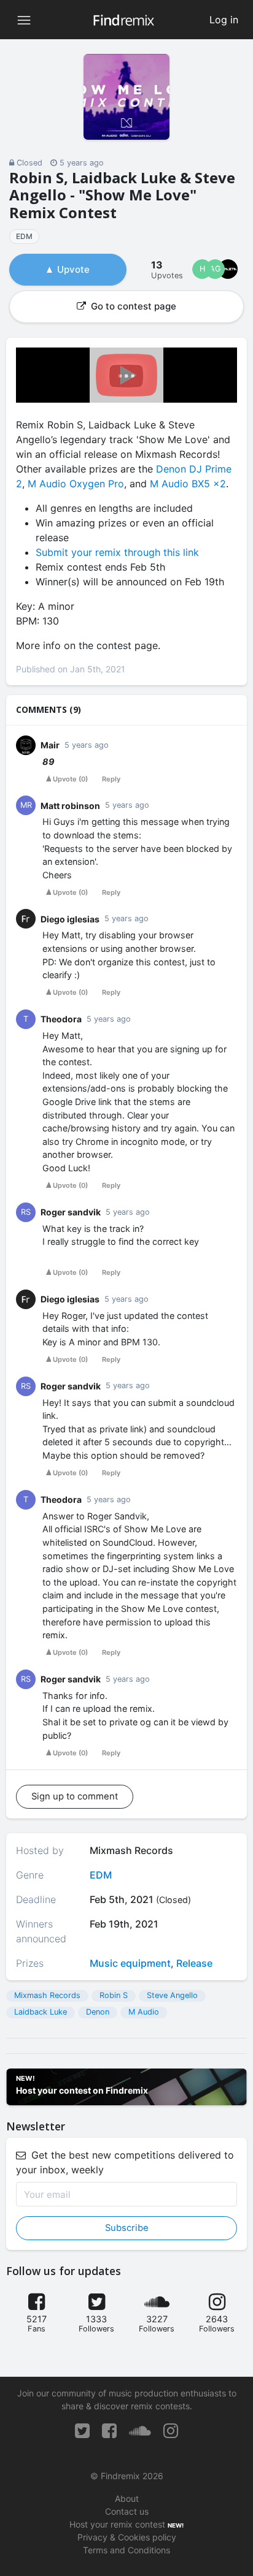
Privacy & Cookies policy (127, 2537)
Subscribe (127, 2228)
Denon (98, 2012)
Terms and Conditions (126, 2550)
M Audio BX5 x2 (188, 484)
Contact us (127, 2511)
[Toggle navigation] (24, 20)
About (127, 2498)
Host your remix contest (117, 2524)
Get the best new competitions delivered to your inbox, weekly (125, 2162)
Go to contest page (132, 306)
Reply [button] (111, 779)
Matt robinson (70, 806)
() (70, 779)
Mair (50, 745)
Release (194, 1963)
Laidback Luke (41, 2012)
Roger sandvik (71, 1212)
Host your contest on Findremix (82, 2090)
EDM (24, 236)
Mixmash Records (47, 1995)
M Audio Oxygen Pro (76, 484)
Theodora (61, 1019)
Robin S (114, 1995)
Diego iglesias (70, 919)
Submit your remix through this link (117, 552)
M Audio (144, 2012)
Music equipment (130, 1963)
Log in (224, 20)
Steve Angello (172, 1995)
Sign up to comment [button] (75, 1796)
